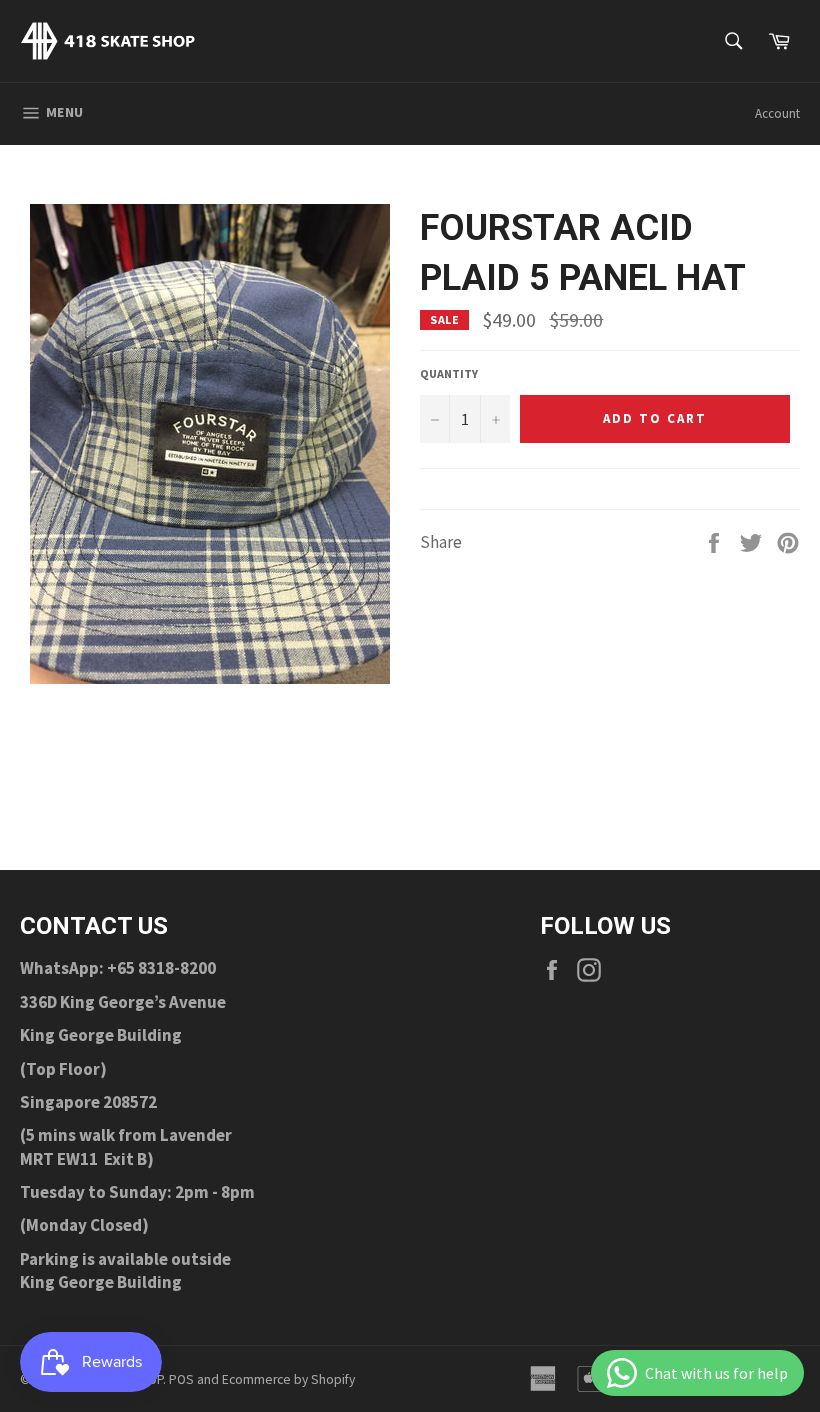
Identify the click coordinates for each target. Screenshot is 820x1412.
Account (777, 113)
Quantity (449, 373)
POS (181, 1379)
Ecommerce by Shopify (288, 1379)
